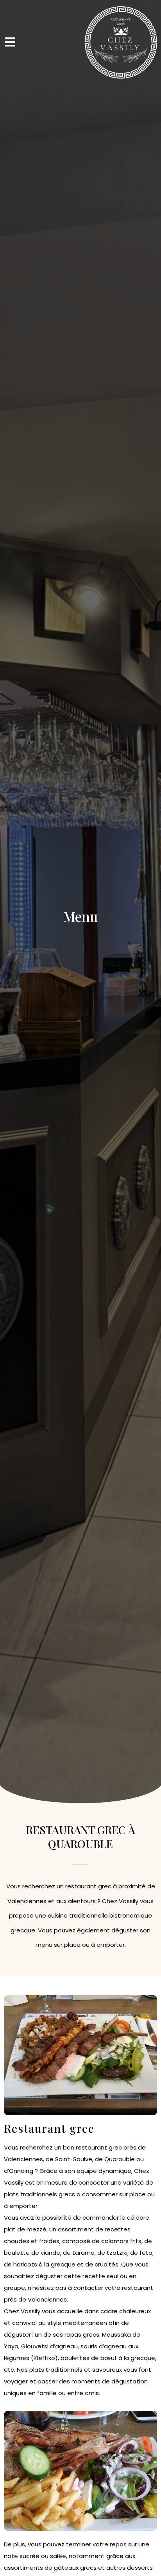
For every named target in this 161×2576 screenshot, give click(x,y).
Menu (80, 916)
